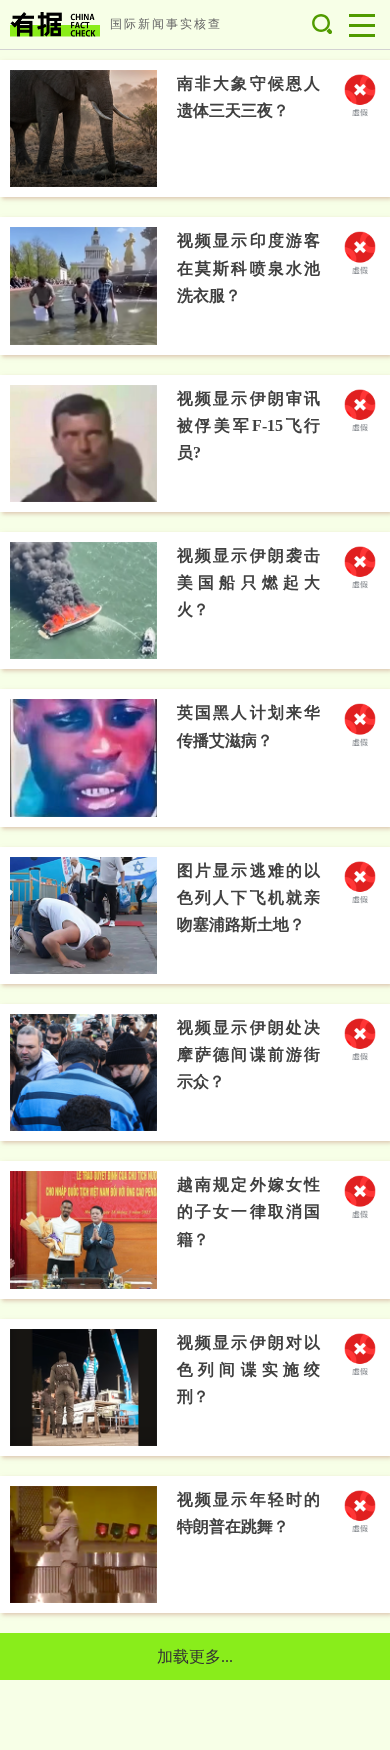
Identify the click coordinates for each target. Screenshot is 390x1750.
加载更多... (195, 1656)
